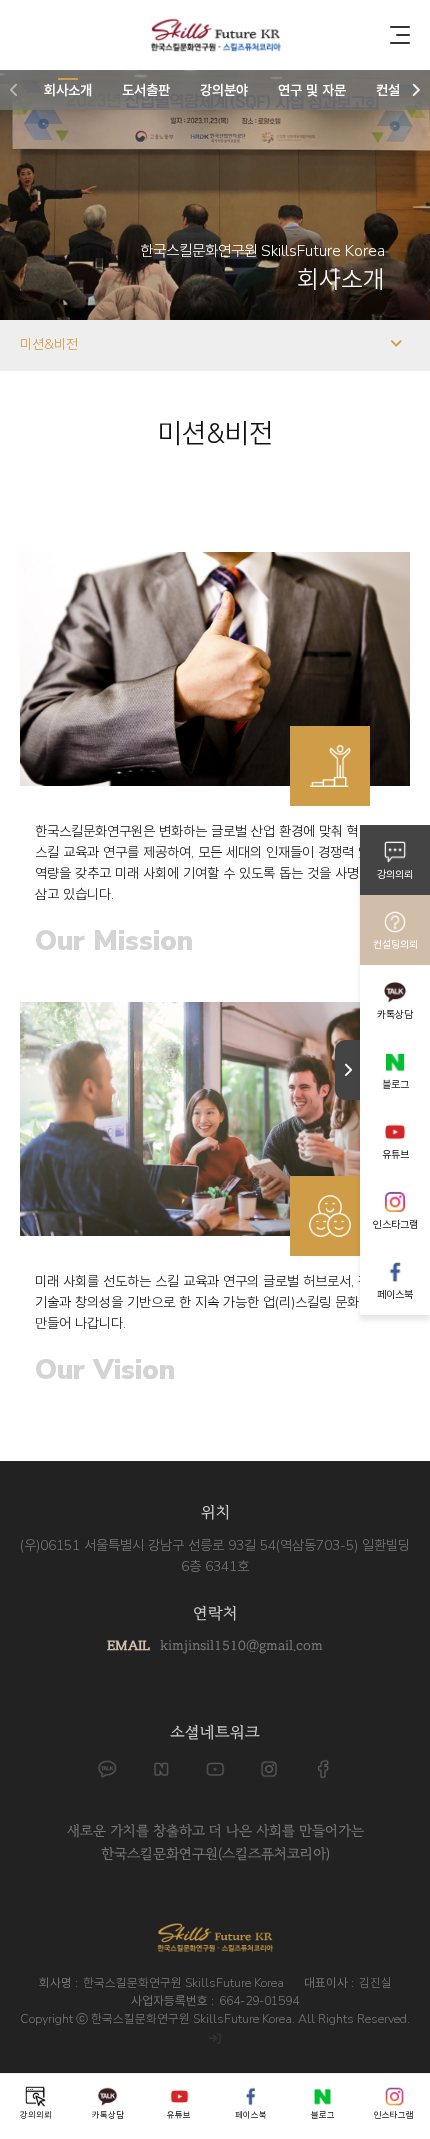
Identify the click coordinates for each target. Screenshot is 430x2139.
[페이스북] (323, 1769)
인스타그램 (395, 1224)
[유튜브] (215, 1769)
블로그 (395, 1084)
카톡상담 (395, 1014)
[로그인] (215, 2039)
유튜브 (395, 1154)
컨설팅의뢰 (395, 944)
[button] (14, 90)
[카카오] (107, 1769)
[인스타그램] (269, 1769)
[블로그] (161, 1769)
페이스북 (395, 1294)
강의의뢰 (395, 874)
